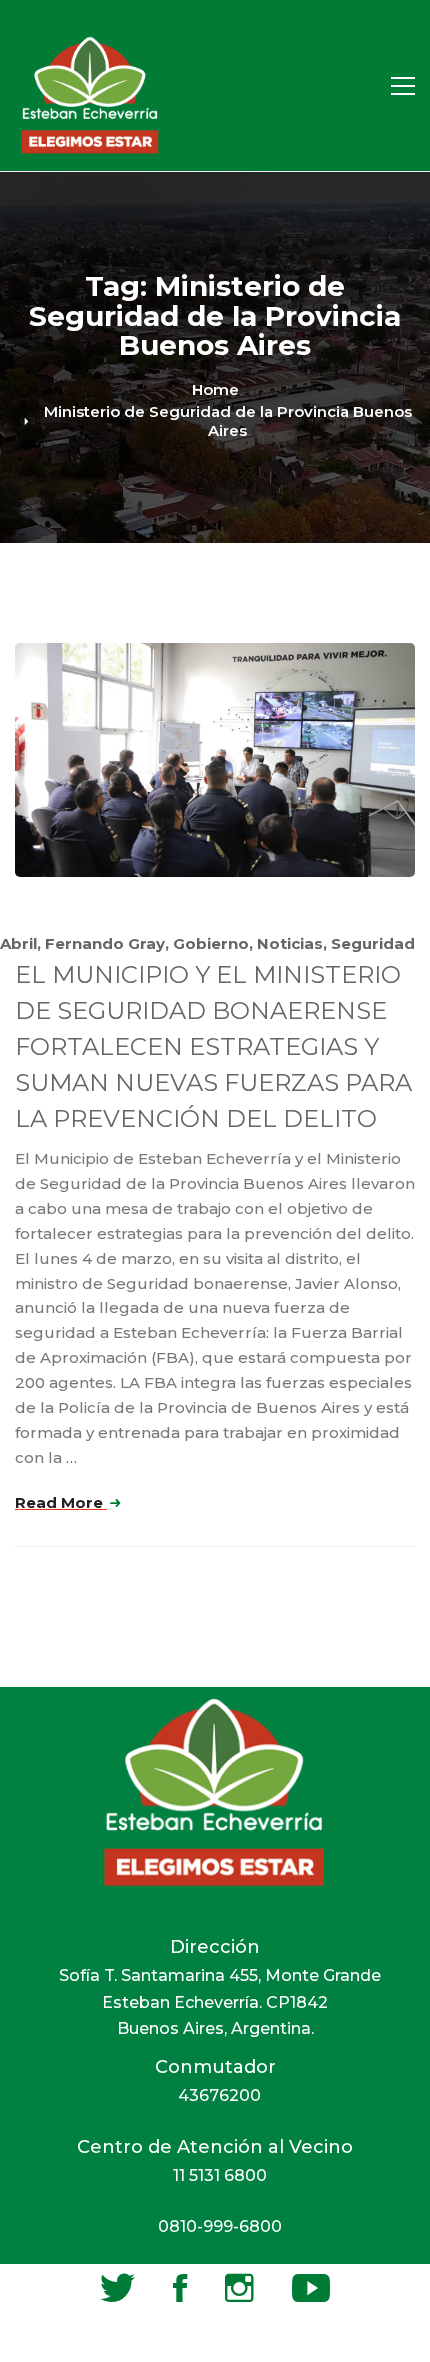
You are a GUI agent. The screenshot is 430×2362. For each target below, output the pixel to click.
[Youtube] (311, 2288)
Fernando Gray (105, 943)
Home (215, 389)
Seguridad (373, 943)
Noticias (290, 943)
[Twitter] (117, 2288)
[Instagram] (239, 2288)
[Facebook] (180, 2288)
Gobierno (211, 943)
